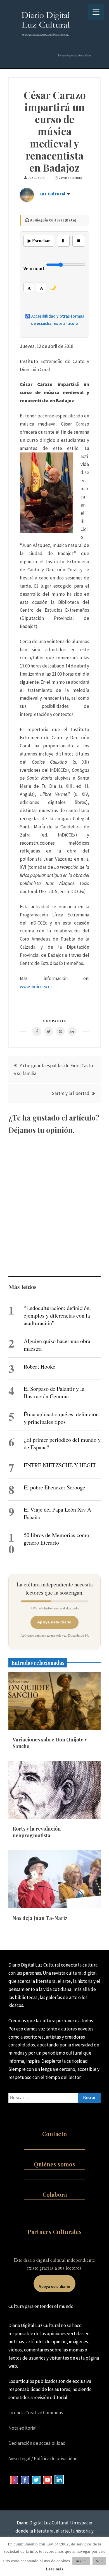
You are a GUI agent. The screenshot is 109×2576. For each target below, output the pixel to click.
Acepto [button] (81, 2561)
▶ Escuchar (39, 241)
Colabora (55, 2194)
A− (43, 288)
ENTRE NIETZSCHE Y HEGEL (61, 1465)
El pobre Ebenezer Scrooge (54, 1487)
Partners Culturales (55, 2232)
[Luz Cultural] (27, 200)
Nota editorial (22, 2428)
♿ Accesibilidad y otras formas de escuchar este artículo (55, 320)
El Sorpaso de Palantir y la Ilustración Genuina (54, 1392)
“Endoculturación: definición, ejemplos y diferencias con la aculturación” (57, 1315)
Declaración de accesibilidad (37, 2443)
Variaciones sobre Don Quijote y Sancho (50, 1743)
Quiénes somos (54, 2164)
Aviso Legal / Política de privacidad (43, 2459)
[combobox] (54, 2098)
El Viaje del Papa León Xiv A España (57, 1513)
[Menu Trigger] (96, 12)
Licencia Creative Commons (36, 2413)
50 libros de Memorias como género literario (56, 1539)
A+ (30, 288)
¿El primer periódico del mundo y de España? (62, 1443)
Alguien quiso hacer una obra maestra (57, 1345)
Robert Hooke (40, 1366)
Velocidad (34, 269)
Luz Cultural (52, 194)
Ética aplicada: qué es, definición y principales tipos (61, 1418)
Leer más (54, 2569)
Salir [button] (99, 2561)
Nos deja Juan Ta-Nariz (40, 1918)
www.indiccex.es (36, 986)
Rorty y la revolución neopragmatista (37, 1832)
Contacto (54, 2134)
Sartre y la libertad (71, 1093)
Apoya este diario (54, 1622)
